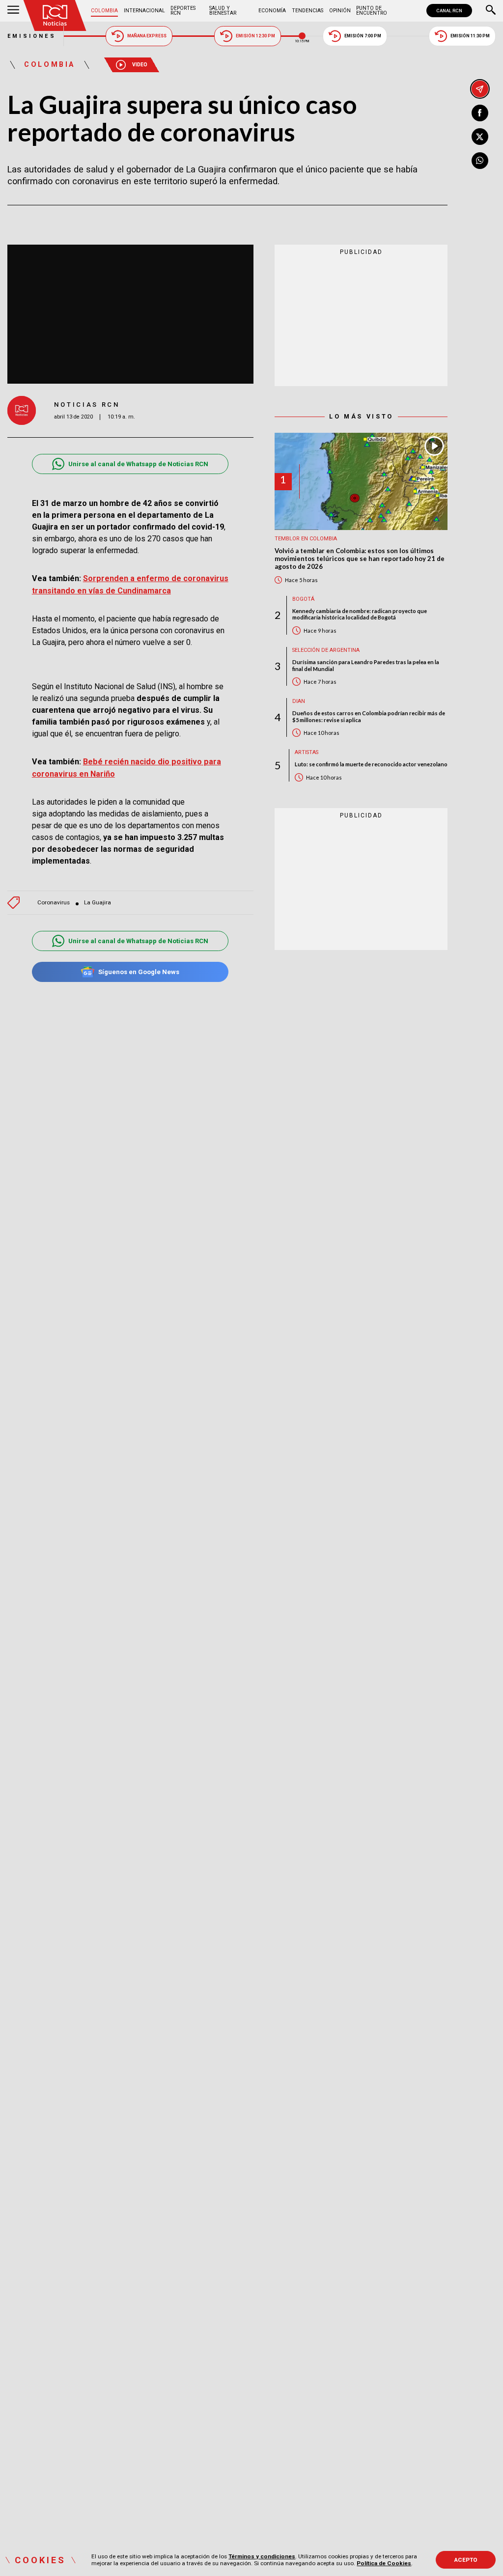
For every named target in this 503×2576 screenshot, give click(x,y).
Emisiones (32, 36)
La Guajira (98, 903)
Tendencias (307, 11)
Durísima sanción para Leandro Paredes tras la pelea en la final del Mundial (366, 665)
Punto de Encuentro (372, 11)
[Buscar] (491, 11)
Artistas (307, 752)
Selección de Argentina (326, 650)
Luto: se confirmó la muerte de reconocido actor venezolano (371, 764)
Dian (299, 701)
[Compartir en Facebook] (480, 113)
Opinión (340, 11)
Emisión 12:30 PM (255, 36)
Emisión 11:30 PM (470, 36)
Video (140, 65)
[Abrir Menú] (13, 11)
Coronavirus (54, 903)
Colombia (104, 11)
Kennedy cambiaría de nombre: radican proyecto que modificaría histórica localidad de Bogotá (360, 614)
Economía (272, 11)
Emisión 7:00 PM (363, 36)
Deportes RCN (183, 11)
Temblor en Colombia (306, 539)
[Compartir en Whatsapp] (480, 161)
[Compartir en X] (480, 137)
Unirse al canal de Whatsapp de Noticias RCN (138, 464)
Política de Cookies (384, 2563)
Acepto (466, 2560)
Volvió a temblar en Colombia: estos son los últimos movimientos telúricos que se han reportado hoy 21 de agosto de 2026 (360, 559)
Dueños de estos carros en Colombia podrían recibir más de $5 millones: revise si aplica (369, 716)
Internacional (144, 11)
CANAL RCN (449, 11)
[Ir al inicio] (55, 15)
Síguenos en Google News (139, 972)
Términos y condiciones (262, 2556)
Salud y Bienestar (223, 11)
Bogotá (303, 599)
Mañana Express (147, 36)
